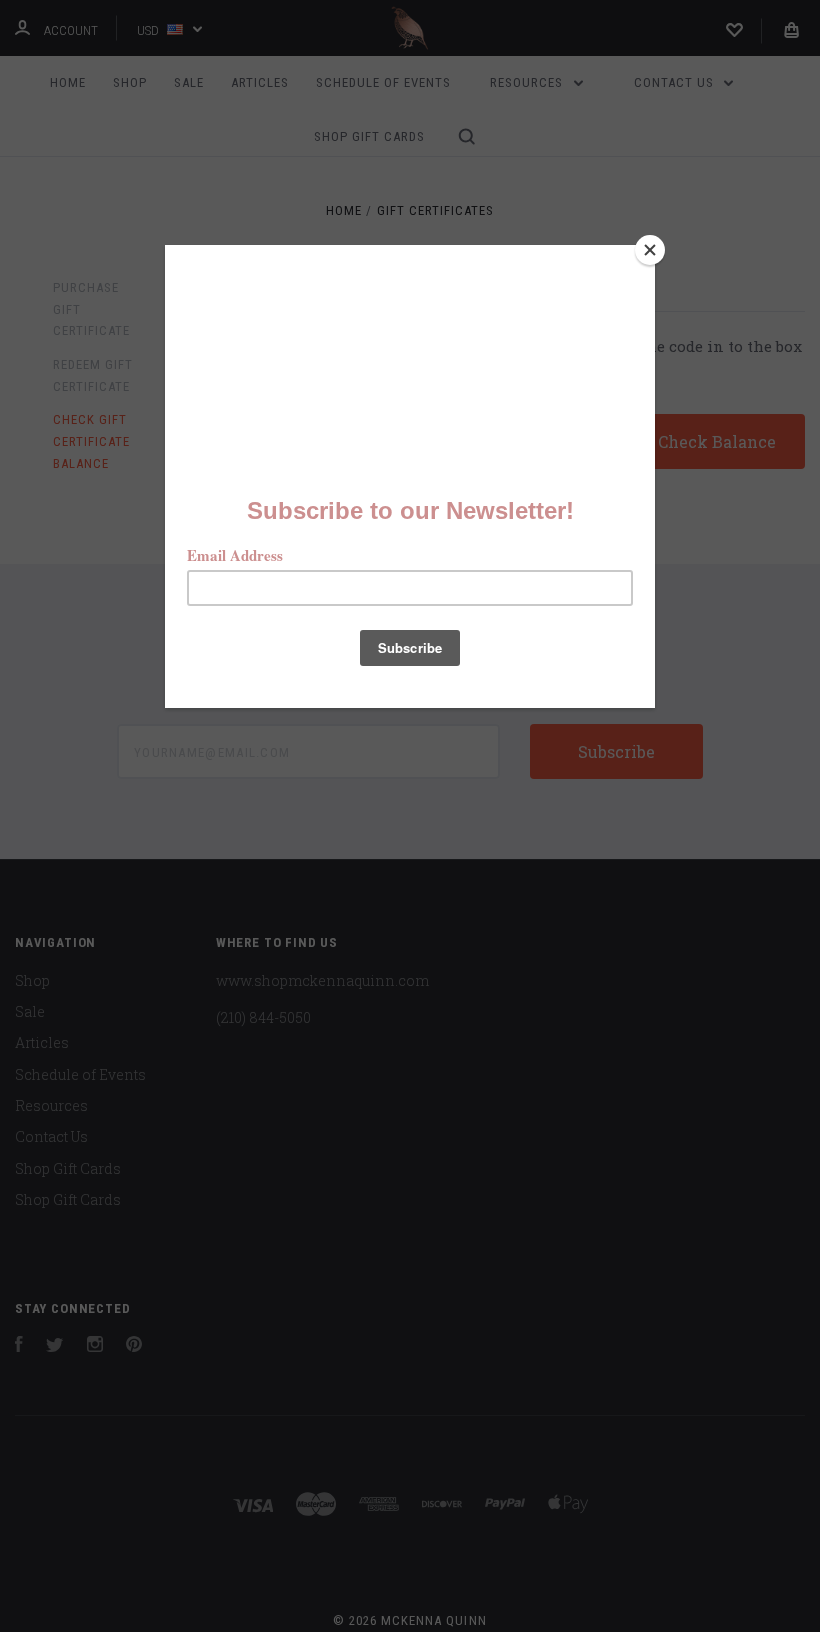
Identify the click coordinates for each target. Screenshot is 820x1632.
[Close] (650, 250)
